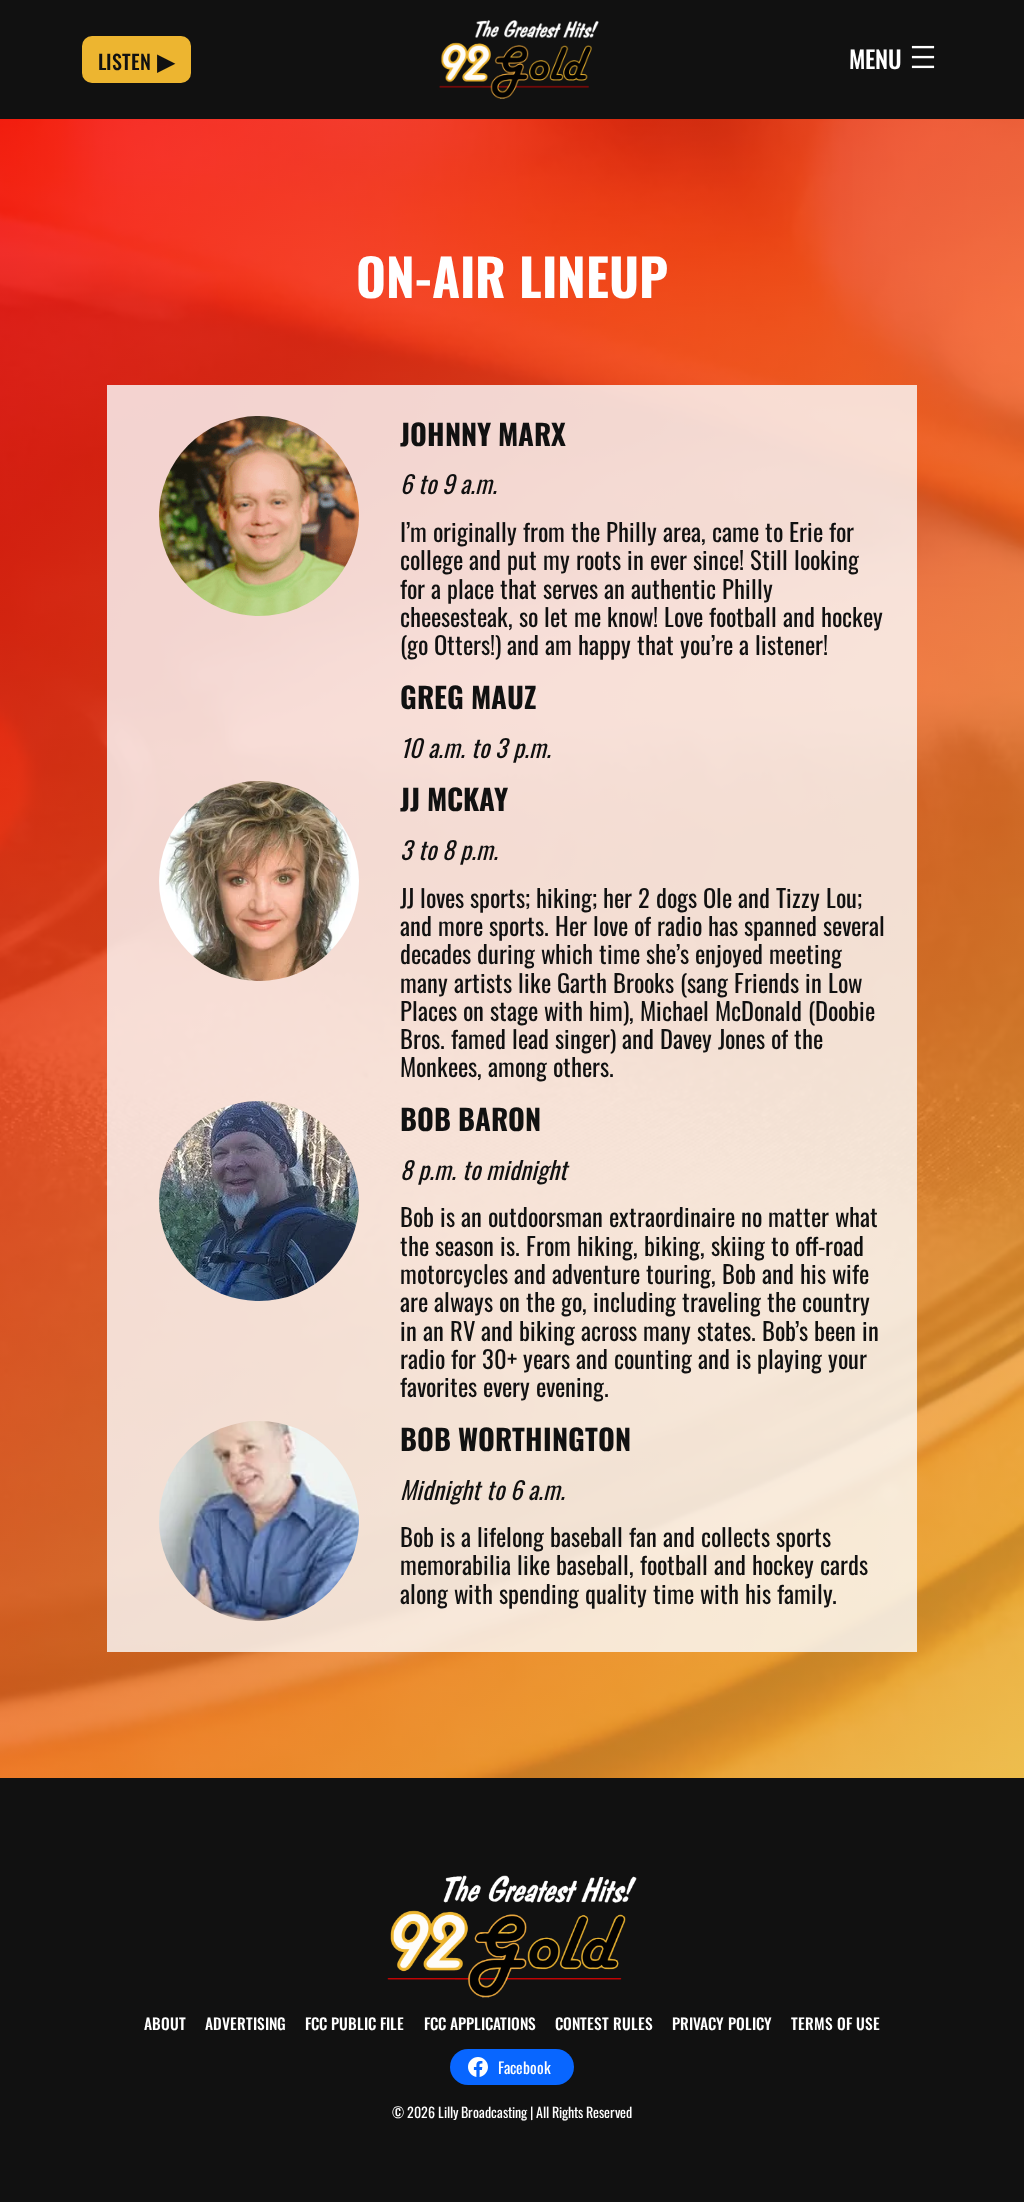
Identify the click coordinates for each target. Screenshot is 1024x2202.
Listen (124, 61)
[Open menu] (894, 59)
